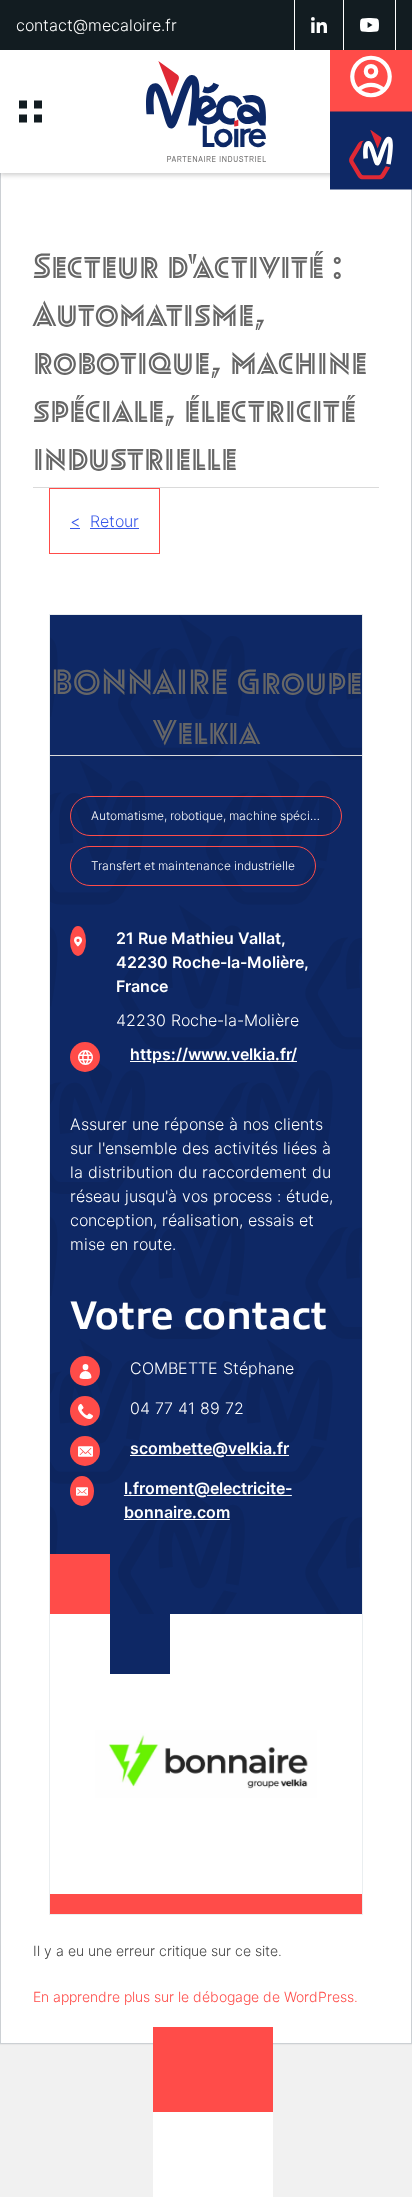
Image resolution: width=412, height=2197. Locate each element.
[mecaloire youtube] (370, 25)
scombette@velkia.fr (209, 1448)
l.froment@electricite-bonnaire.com (208, 1500)
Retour (114, 521)
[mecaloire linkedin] (319, 25)
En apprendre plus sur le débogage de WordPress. (195, 1996)
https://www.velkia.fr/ (213, 1054)
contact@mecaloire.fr (96, 25)
